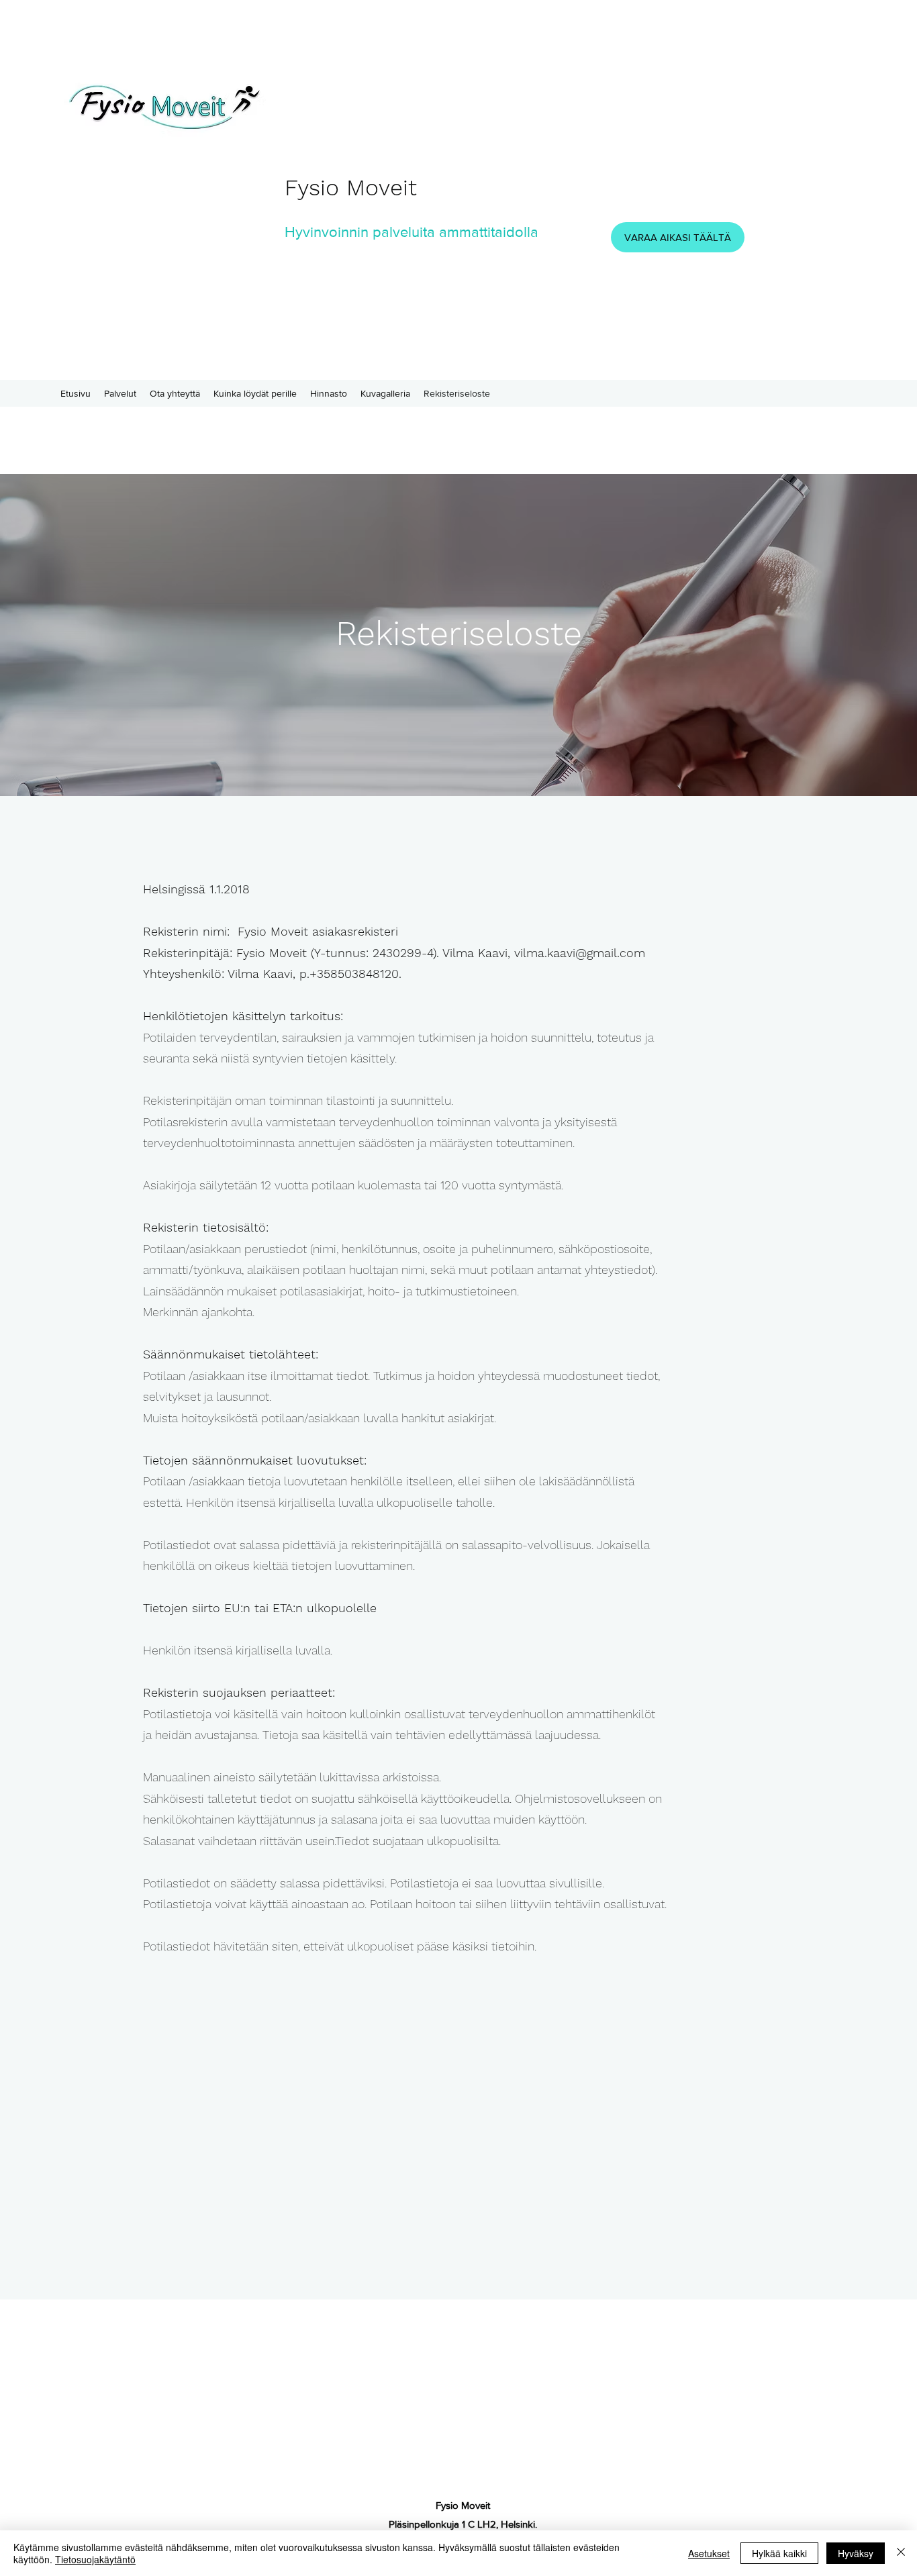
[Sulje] (901, 2553)
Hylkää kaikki (779, 2553)
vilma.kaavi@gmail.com (580, 953)
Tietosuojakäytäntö (95, 2559)
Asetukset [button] (709, 2553)
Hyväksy (856, 2553)
